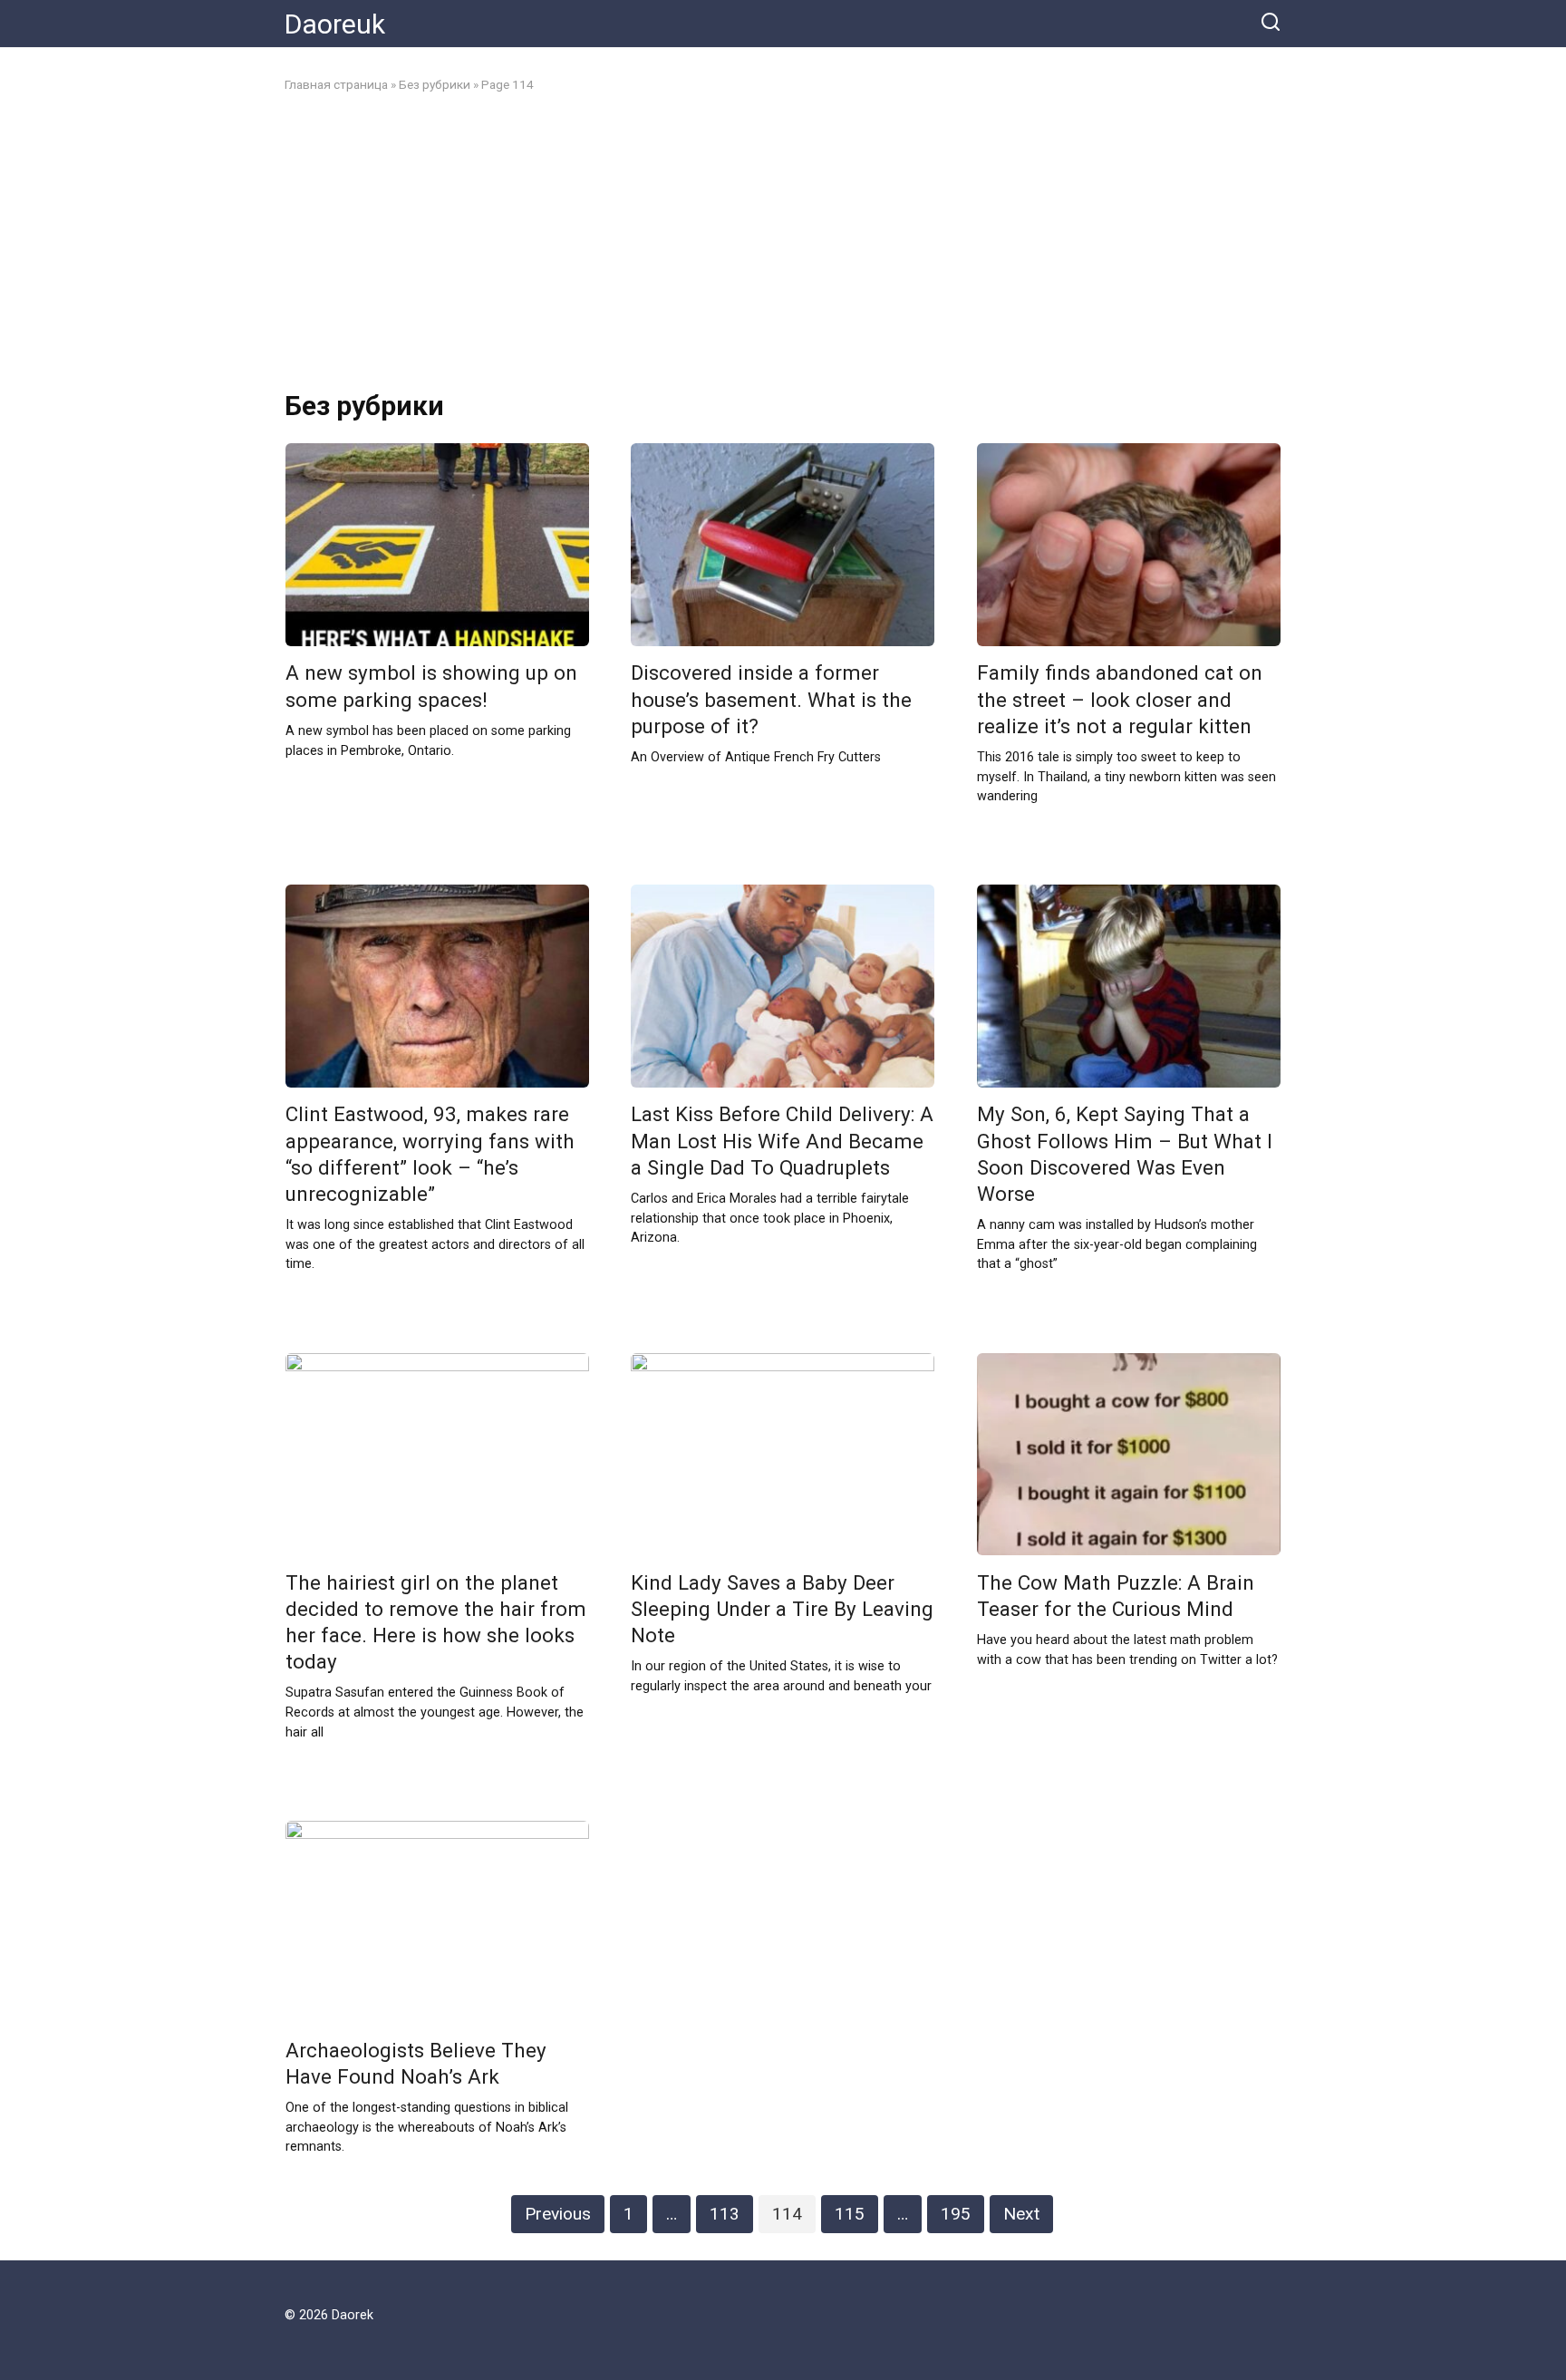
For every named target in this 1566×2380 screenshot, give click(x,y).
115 (850, 2214)
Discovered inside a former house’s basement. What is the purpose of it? (771, 700)
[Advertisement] (783, 242)
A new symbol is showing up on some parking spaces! (431, 687)
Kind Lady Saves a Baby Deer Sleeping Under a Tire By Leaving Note (782, 1609)
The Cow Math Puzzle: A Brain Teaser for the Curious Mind (1116, 1596)
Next (1021, 2214)
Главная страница (336, 84)
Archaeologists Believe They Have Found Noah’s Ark (416, 2063)
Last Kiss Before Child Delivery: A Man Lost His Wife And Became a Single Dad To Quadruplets (782, 1141)
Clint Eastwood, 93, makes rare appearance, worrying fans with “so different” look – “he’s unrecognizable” (430, 1154)
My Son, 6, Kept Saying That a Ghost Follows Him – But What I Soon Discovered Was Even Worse (1125, 1154)
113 (725, 2214)
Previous (558, 2214)
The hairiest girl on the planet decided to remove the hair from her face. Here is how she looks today (436, 1622)
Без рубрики (435, 84)
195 (956, 2214)
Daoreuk (335, 24)
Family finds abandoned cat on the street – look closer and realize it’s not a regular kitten (1120, 700)
